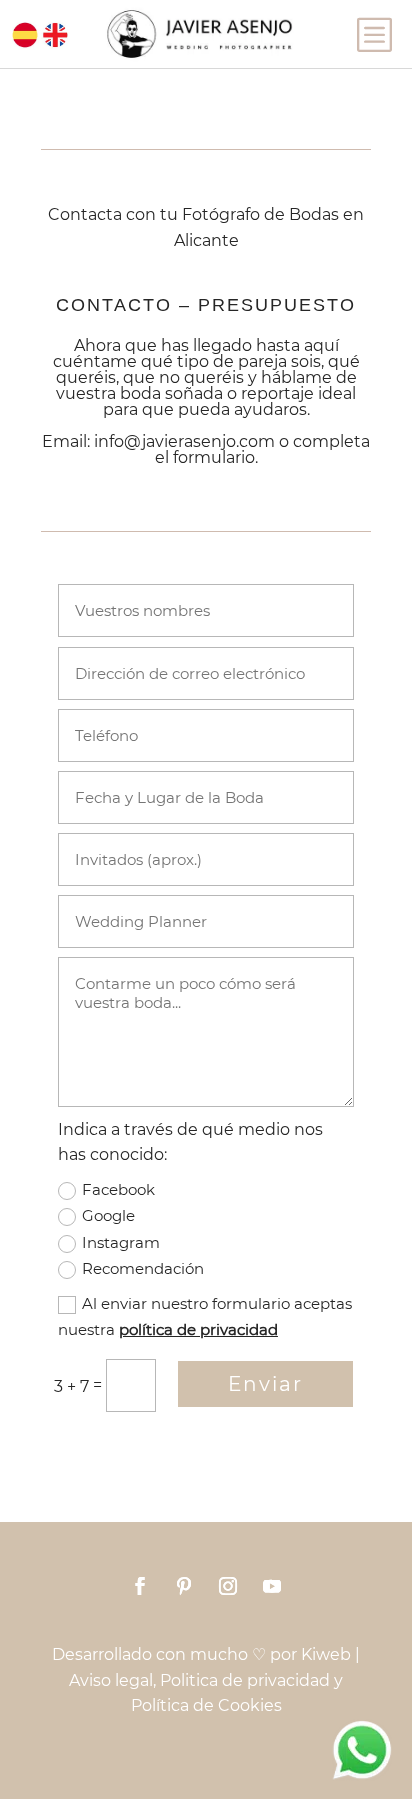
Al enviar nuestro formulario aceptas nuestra (205, 1316)
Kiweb (326, 1654)
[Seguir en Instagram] (228, 1586)
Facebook (118, 1189)
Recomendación (143, 1268)
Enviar (265, 1384)
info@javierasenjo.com (184, 441)
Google (108, 1215)
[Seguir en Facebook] (140, 1586)
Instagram (121, 1242)
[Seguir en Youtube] (272, 1586)
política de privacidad (198, 1329)
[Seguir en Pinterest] (184, 1586)
